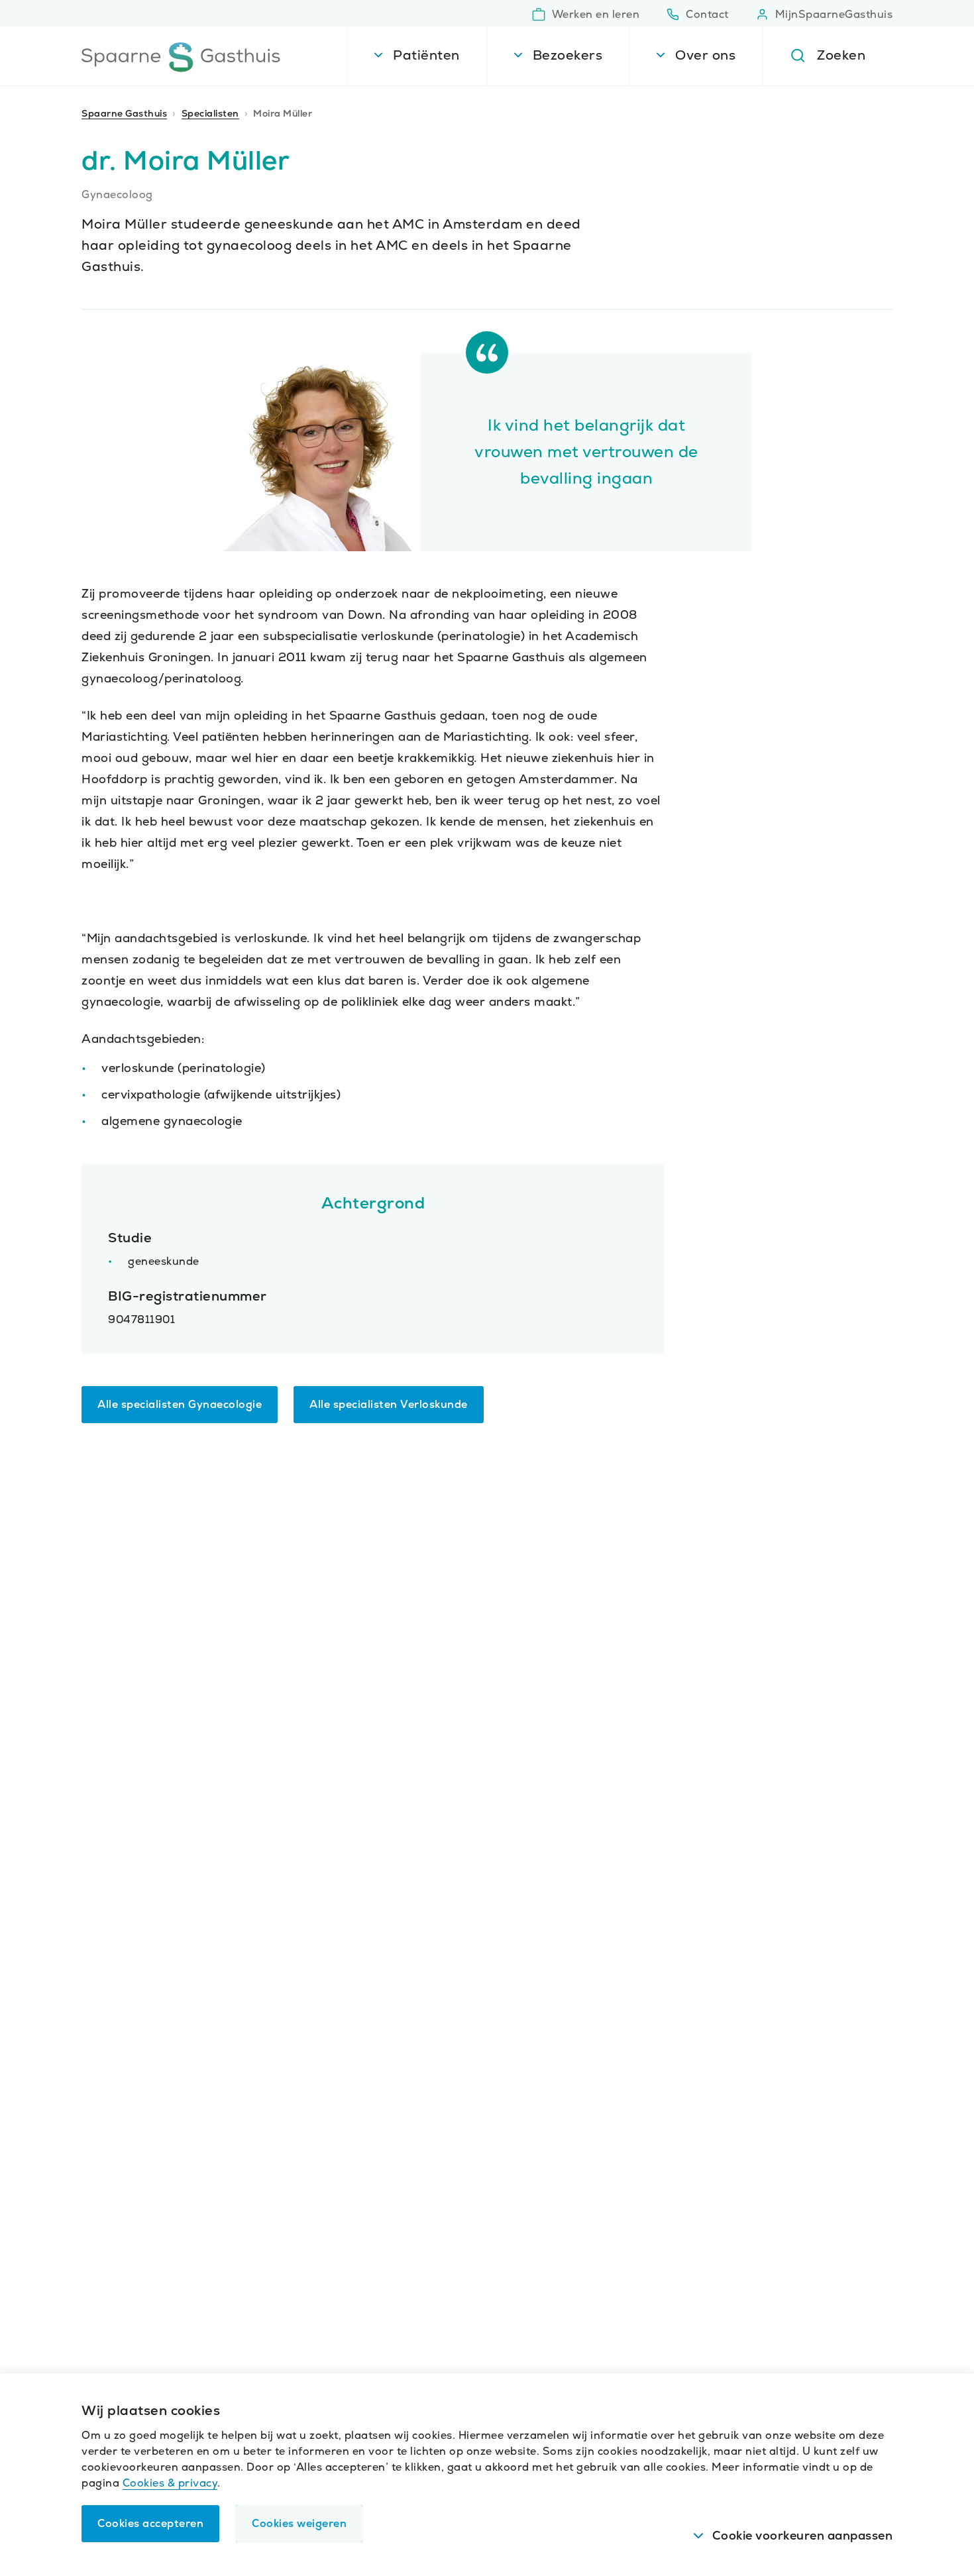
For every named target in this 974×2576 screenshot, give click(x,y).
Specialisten (210, 113)
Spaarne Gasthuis (124, 113)
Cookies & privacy (170, 2483)
